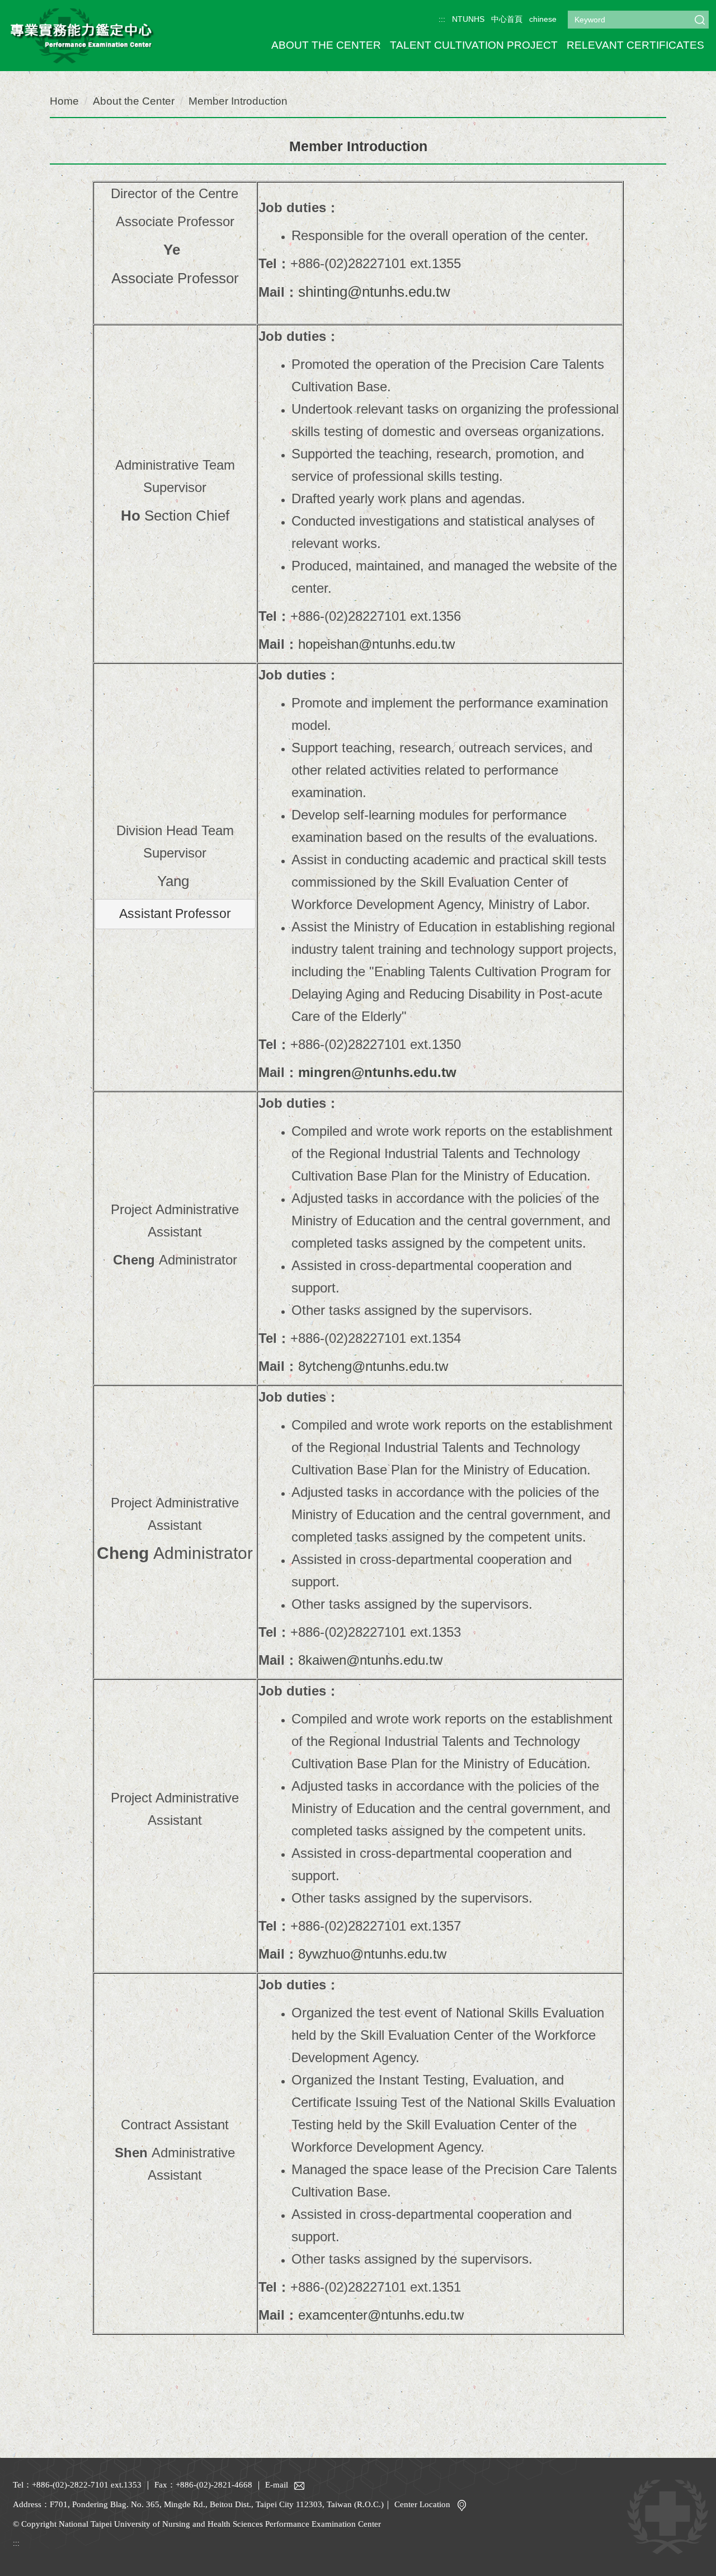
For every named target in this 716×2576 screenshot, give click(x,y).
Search (700, 20)
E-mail (277, 2485)
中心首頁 (507, 19)
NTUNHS (468, 19)
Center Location (422, 2504)
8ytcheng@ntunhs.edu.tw (373, 1366)
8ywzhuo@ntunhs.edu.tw (372, 1954)
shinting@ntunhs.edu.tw (374, 292)
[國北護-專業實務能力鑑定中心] (82, 34)
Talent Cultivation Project (474, 45)
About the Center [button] (326, 45)
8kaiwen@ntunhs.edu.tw (370, 1660)
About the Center (134, 101)
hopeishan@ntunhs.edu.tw (376, 644)
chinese (543, 19)
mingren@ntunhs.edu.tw (377, 1072)
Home (64, 101)
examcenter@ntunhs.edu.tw (381, 2315)
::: (442, 19)
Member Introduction (238, 101)
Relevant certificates (635, 45)
